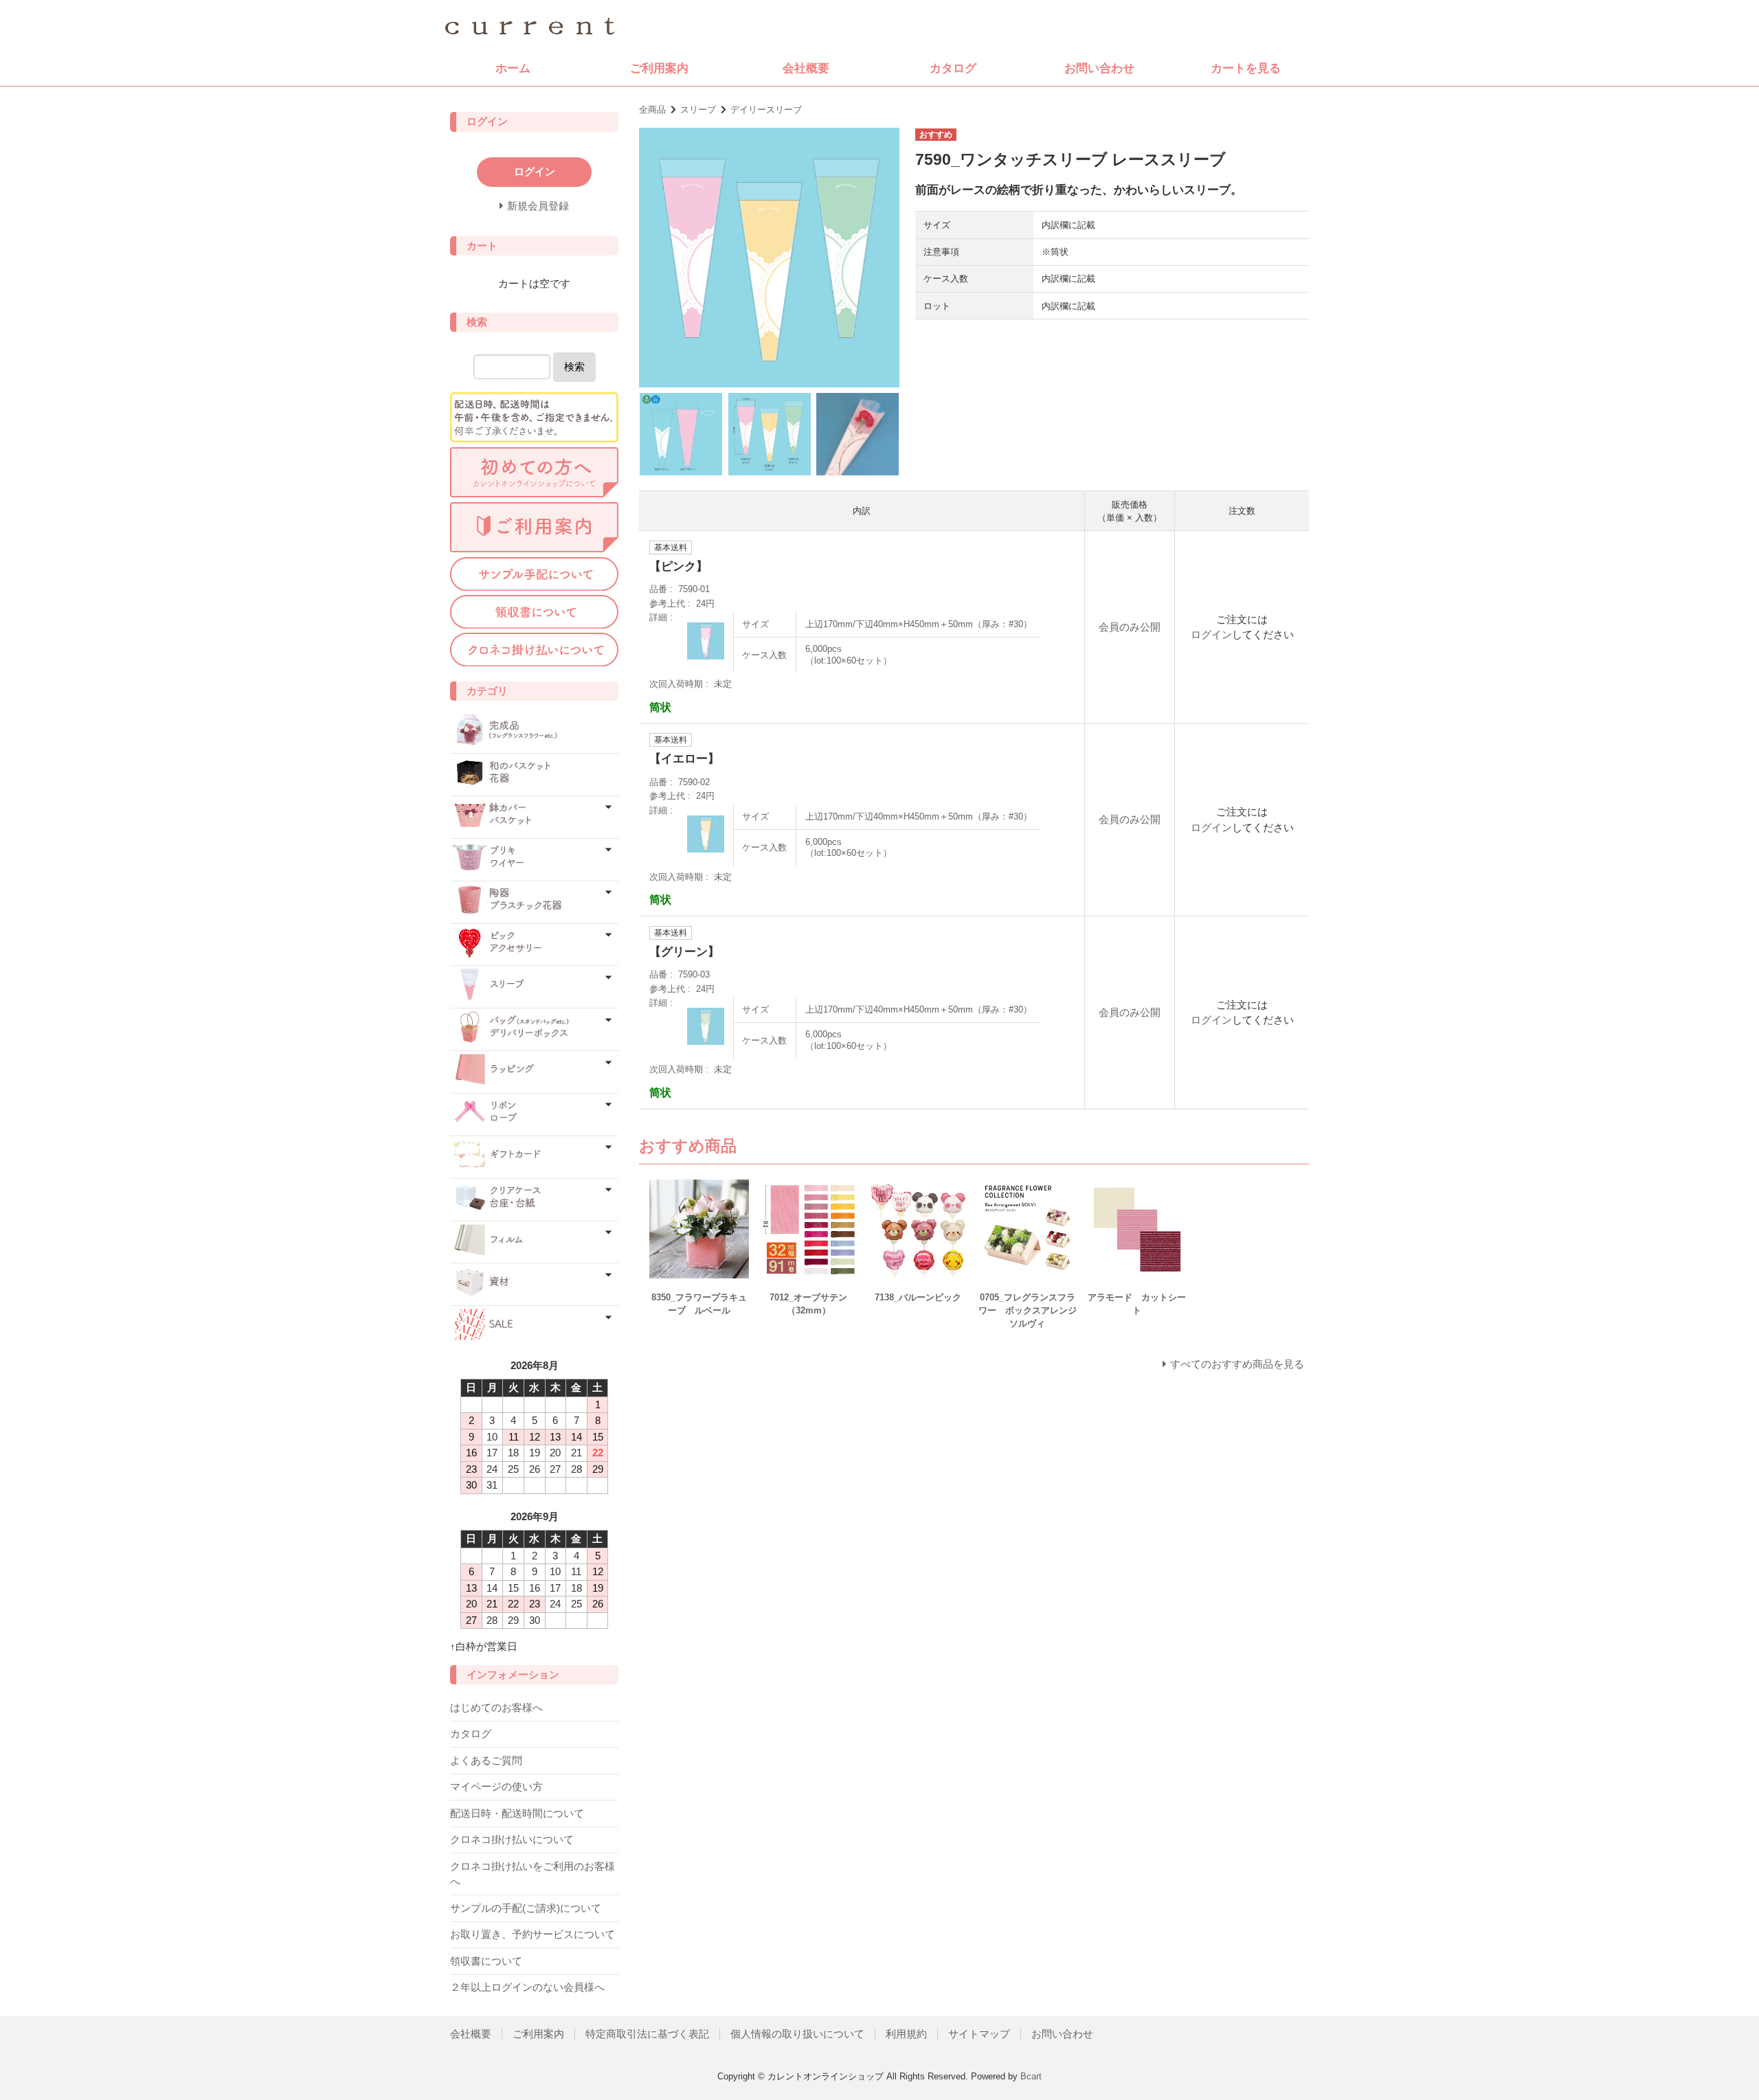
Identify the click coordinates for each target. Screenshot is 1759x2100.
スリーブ (698, 110)
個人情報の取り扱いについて (797, 2034)
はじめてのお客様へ (496, 1707)
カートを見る (1246, 68)
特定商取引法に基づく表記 (647, 2034)
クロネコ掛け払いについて (512, 1839)
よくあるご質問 (486, 1760)
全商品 (652, 110)
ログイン (1211, 634)
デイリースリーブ (766, 110)
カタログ (953, 68)
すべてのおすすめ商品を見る (1237, 1364)
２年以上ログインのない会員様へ (527, 1987)
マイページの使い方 (496, 1786)
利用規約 (906, 2034)
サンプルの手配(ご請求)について (526, 1908)
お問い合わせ (1099, 68)
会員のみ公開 (1130, 627)
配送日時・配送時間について (517, 1813)
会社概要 (806, 68)
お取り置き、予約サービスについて (533, 1934)
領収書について (486, 1961)
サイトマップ (979, 2034)
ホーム (513, 68)
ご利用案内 (659, 68)
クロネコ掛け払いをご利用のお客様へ (533, 1874)
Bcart (1031, 2076)
